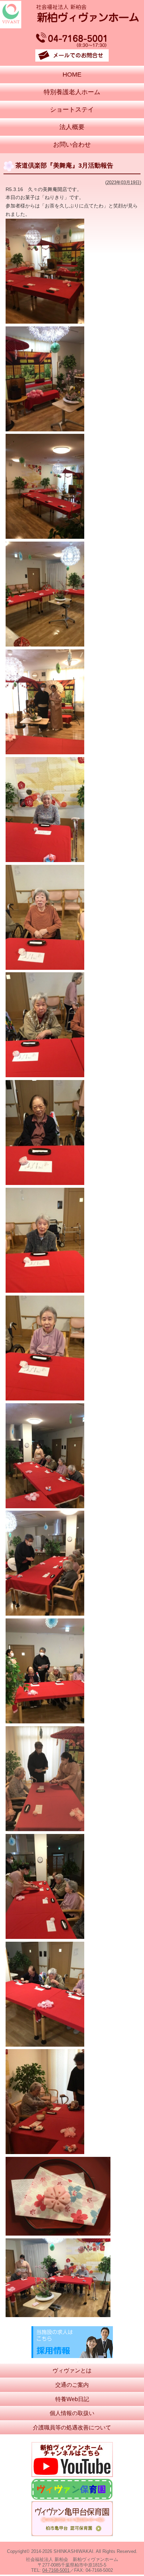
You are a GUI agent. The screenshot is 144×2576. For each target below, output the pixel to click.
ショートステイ (72, 110)
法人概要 (72, 127)
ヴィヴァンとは (72, 2370)
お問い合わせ (72, 144)
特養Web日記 (72, 2399)
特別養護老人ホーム (72, 92)
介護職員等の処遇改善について (72, 2427)
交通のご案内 (72, 2385)
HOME (72, 75)
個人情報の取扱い (72, 2413)
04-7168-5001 (56, 2570)
